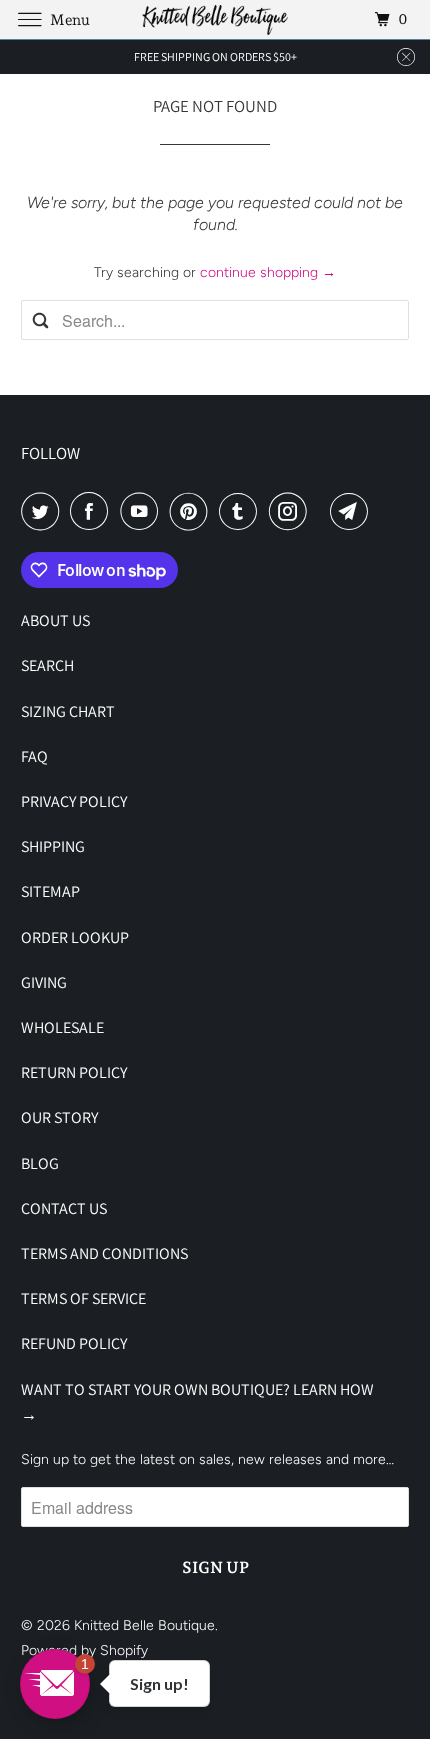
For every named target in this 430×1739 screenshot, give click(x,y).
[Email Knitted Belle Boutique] (353, 511)
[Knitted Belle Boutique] (215, 19)
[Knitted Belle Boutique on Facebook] (93, 511)
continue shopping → (268, 272)
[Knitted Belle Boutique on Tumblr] (242, 511)
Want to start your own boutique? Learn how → (197, 1402)
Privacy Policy (74, 801)
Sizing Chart (68, 711)
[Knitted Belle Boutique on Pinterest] (193, 511)
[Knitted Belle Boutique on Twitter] (44, 511)
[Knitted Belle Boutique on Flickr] (322, 511)
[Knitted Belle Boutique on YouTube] (143, 511)
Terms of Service (83, 1298)
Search (47, 665)
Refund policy (74, 1343)
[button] (55, 1684)
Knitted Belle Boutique (144, 1625)
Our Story (59, 1117)
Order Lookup (75, 937)
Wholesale (62, 1027)
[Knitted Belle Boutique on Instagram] (292, 511)
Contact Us (64, 1208)
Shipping (53, 846)
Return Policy (74, 1072)
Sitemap (50, 891)
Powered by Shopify (84, 1650)
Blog (40, 1163)
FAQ (34, 756)
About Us (55, 620)
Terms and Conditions (104, 1253)
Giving (44, 982)
